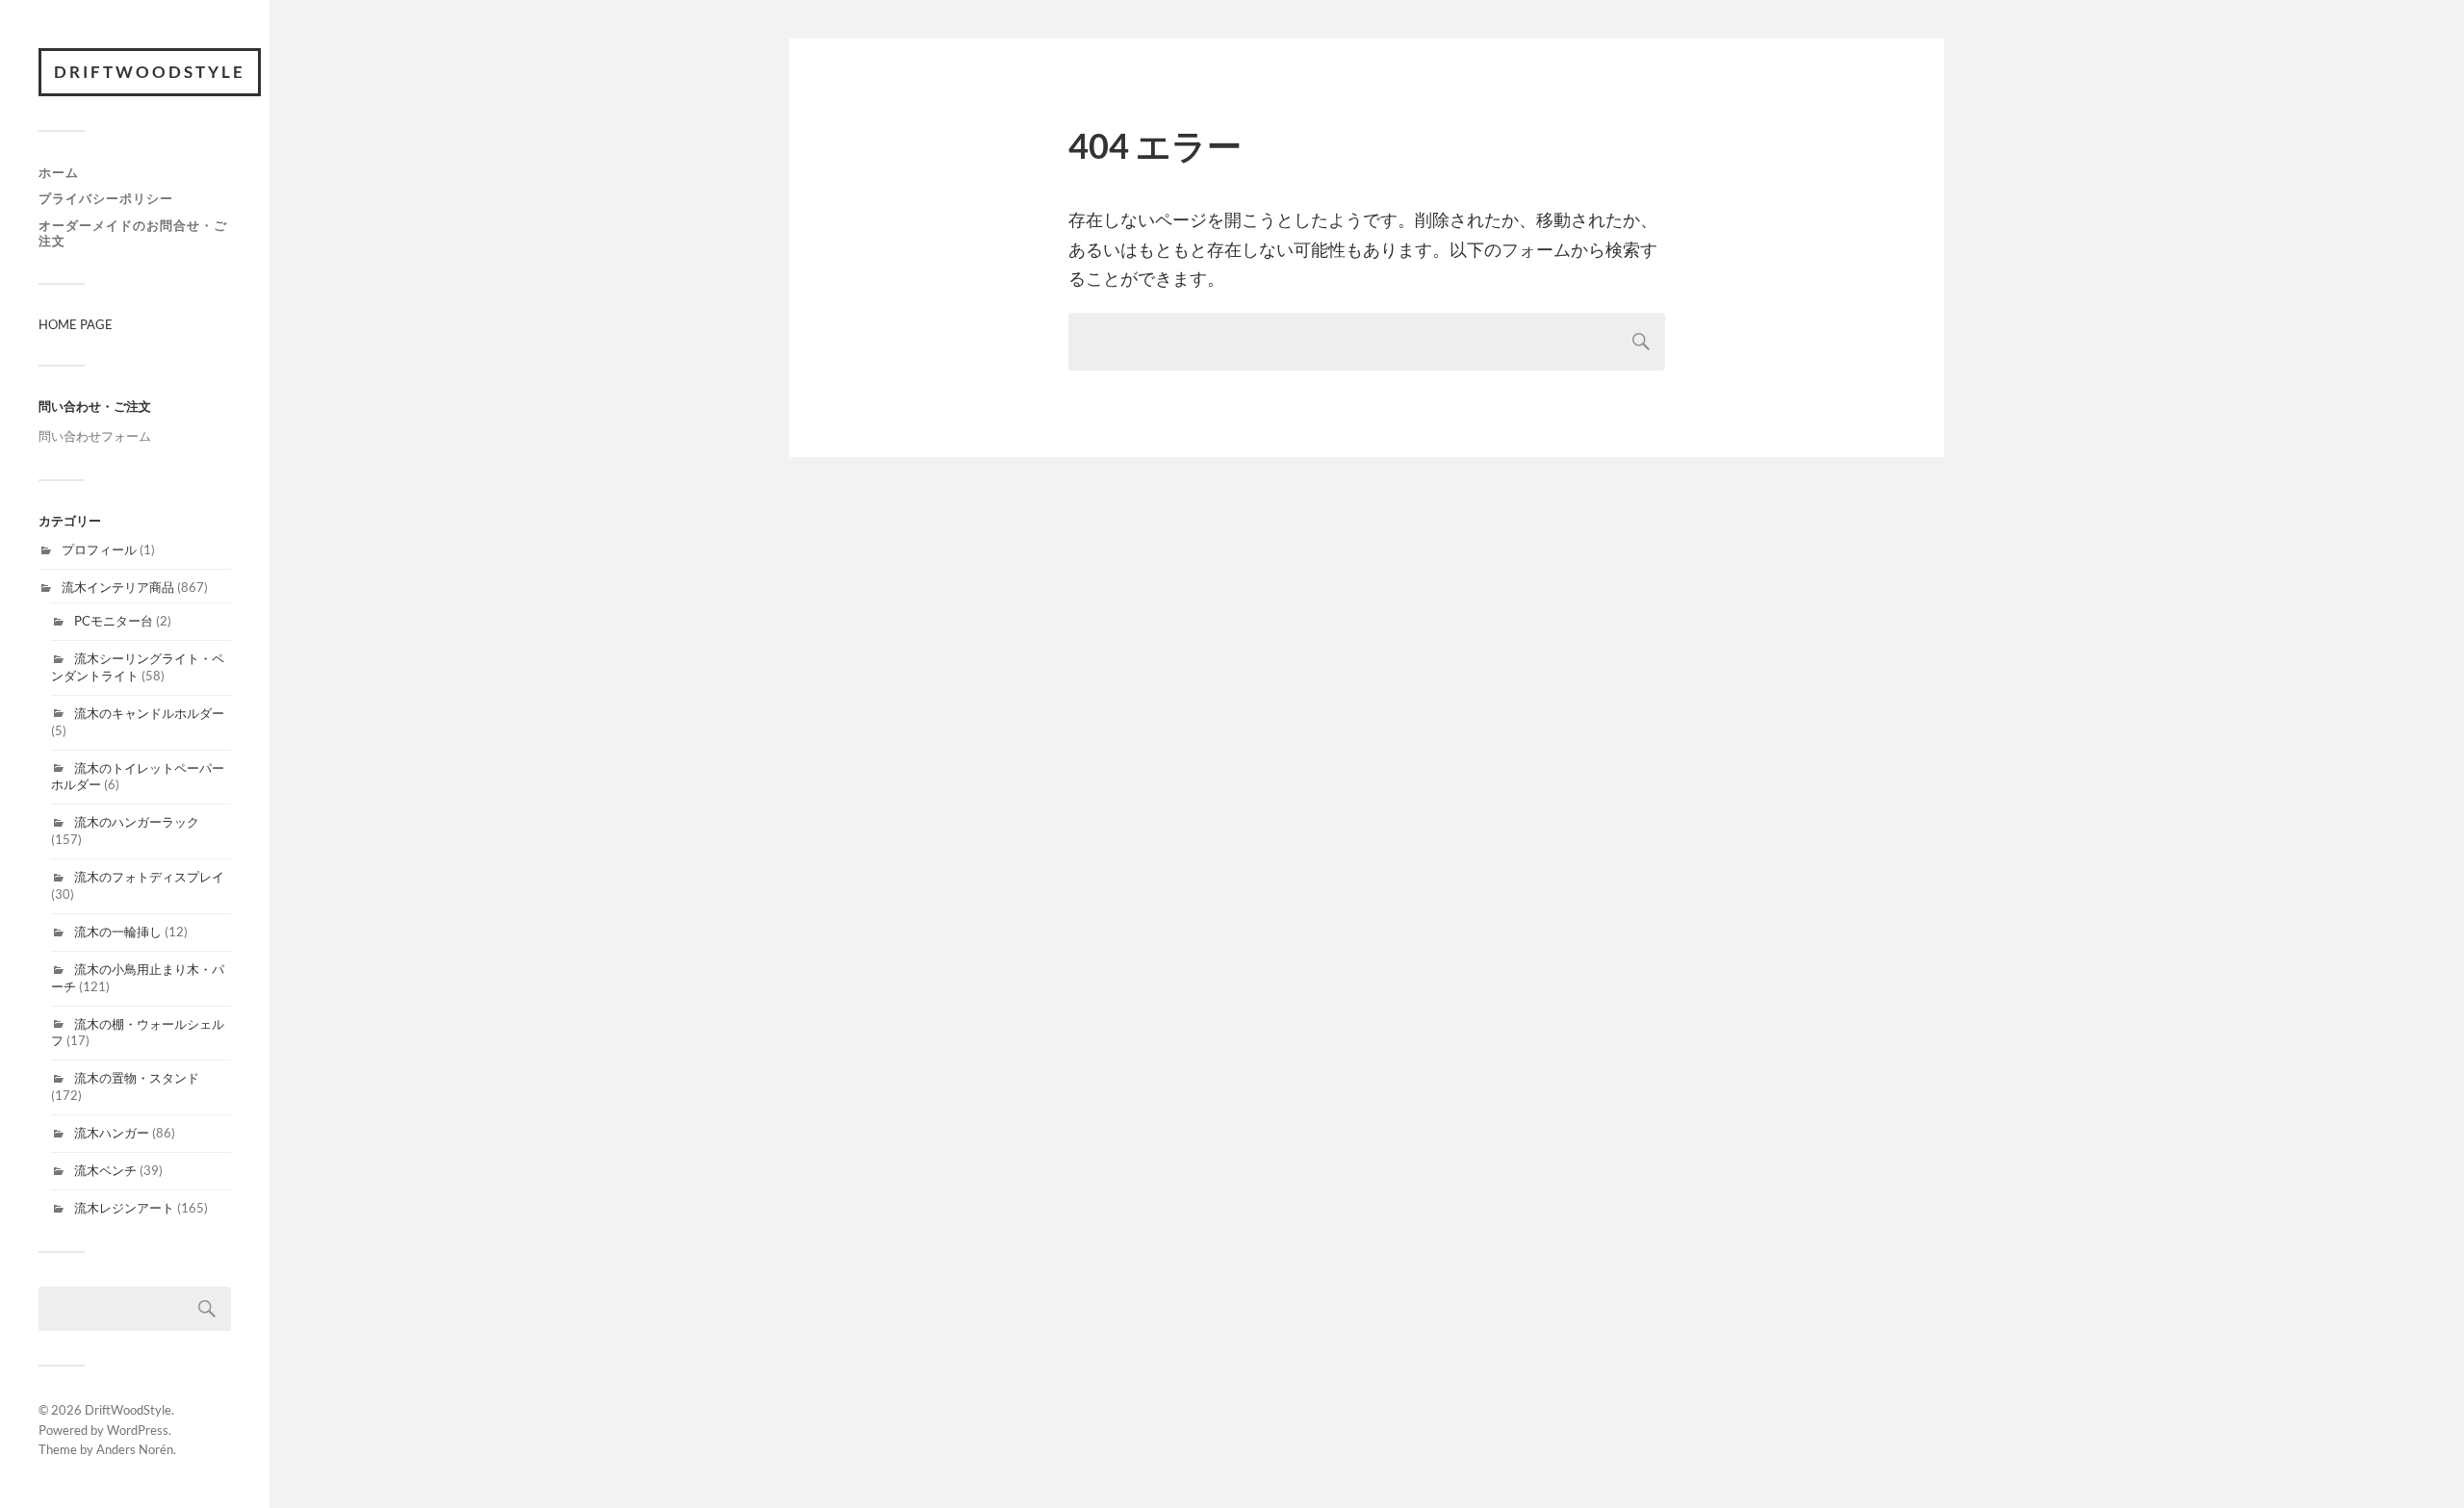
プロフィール (99, 550)
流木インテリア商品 (118, 587)
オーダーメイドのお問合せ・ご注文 (133, 233)
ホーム (59, 172)
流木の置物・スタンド (137, 1078)
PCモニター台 (114, 621)
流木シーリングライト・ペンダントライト (138, 667)
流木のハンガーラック (137, 822)
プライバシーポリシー (106, 198)
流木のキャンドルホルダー (149, 713)
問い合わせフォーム (95, 436)
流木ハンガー (112, 1133)
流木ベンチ (105, 1170)
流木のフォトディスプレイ (149, 877)
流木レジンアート (124, 1208)
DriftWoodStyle (150, 72)
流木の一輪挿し (118, 932)
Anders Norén (135, 1449)
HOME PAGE (76, 324)
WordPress (138, 1430)
